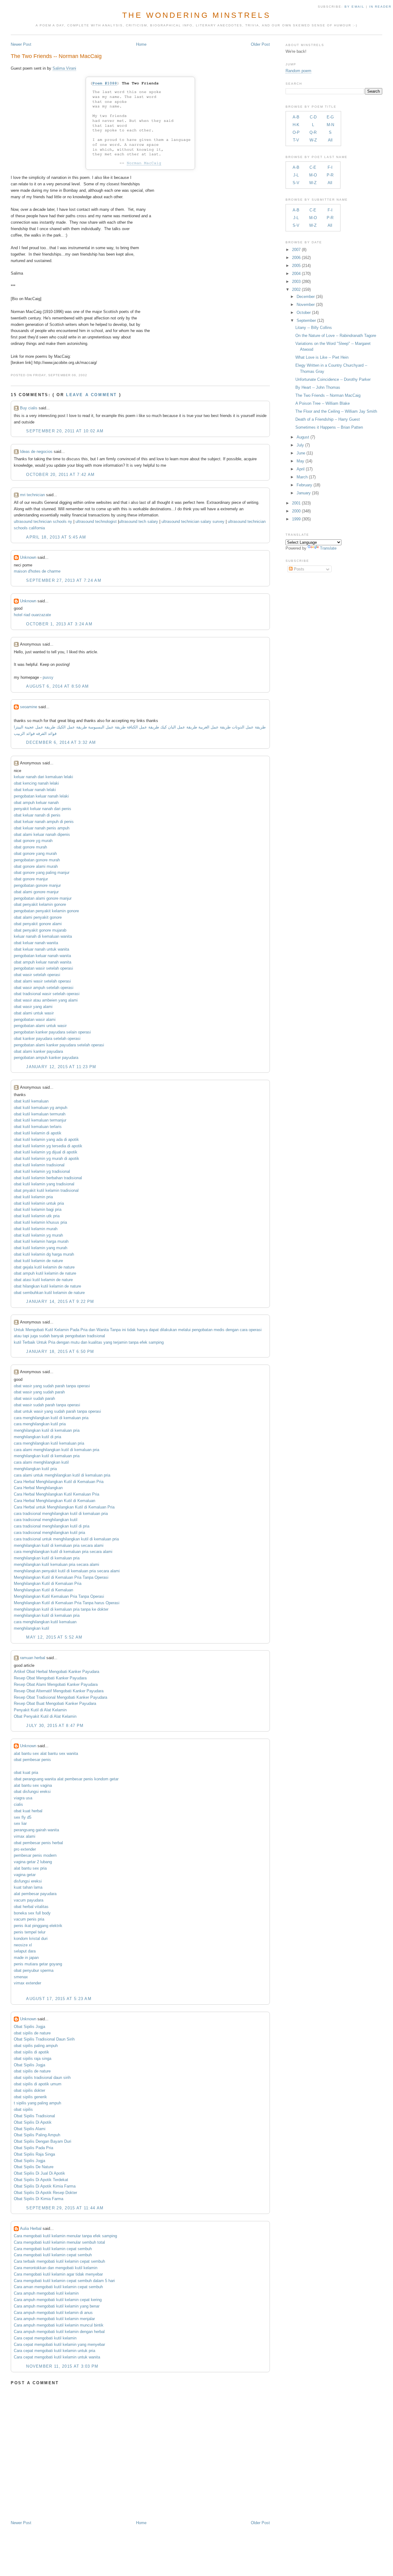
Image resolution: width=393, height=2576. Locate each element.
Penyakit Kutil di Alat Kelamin (40, 1710)
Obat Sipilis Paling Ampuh (37, 2135)
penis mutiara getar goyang (38, 1964)
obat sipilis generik (30, 2097)
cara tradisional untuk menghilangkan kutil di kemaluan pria (66, 1539)
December (306, 297)
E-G (330, 117)
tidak (131, 1330)
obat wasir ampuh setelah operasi (44, 988)
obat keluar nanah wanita (36, 943)
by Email (354, 7)
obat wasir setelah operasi (37, 975)
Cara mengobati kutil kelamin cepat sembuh (53, 2249)
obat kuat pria (26, 1773)
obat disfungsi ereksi (32, 1792)
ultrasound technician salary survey (193, 521)
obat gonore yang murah (35, 854)
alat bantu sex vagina (33, 1785)
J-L (296, 175)
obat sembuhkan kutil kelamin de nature (49, 1293)
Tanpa (115, 1330)
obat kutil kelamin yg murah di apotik (47, 1159)
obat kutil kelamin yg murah (38, 1235)
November (306, 305)
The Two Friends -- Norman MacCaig (56, 56)
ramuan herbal (33, 1658)
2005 (296, 266)
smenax (21, 1977)
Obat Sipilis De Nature (34, 2167)
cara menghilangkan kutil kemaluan (45, 1622)
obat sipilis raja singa (33, 2058)
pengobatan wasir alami (35, 1020)
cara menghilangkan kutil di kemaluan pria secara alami (63, 1552)
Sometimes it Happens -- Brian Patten (329, 427)
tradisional (96, 1336)
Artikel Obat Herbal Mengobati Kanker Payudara (56, 1672)
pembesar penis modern (35, 1855)
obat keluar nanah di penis (37, 815)
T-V (296, 140)
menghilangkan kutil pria (35, 1469)
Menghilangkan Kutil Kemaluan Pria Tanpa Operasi (59, 1596)
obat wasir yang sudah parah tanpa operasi (52, 1386)
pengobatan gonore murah (37, 860)
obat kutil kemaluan (31, 1101)
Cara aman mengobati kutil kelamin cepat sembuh (58, 2287)
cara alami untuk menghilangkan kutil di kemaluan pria (62, 1475)
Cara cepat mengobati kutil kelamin (45, 2338)
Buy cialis (29, 408)
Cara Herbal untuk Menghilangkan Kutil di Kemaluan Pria (64, 1507)
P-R (330, 175)
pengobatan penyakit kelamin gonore (46, 911)
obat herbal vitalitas (31, 1907)
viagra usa (23, 1798)
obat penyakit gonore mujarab (40, 930)
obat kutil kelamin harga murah (41, 1241)
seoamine (29, 707)
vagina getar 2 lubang (33, 1862)
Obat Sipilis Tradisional (34, 2116)
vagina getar (25, 1875)
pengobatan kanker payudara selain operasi (52, 1032)
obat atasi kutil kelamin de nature (43, 1280)
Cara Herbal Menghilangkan (38, 1488)
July (300, 445)
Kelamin (62, 1330)
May (300, 461)
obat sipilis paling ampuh (36, 2046)
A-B (296, 117)
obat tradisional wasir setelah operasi (47, 994)
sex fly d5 (23, 1817)
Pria (84, 1330)
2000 (296, 511)
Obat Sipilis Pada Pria (33, 2148)
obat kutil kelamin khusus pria (40, 1222)
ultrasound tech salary (138, 521)
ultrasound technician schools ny (43, 521)
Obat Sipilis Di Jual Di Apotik (39, 2173)
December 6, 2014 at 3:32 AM (61, 742)
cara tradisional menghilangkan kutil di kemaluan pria (61, 1514)
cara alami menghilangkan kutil (41, 1462)
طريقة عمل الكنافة (143, 727)
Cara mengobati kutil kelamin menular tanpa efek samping (65, 2236)
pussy (48, 677)
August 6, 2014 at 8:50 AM (58, 686)
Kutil (49, 1330)
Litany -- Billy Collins (314, 328)
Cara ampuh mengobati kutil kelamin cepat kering (58, 2300)
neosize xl (23, 1945)
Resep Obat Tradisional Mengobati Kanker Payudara (60, 1697)
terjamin (120, 1342)
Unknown (28, 557)
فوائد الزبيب (24, 734)
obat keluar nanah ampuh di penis (44, 822)
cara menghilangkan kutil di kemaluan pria (51, 1418)
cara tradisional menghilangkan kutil (46, 1520)
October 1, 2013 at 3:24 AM (59, 624)
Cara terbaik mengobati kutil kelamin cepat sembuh (59, 2261)
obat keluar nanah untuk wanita (41, 949)
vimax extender (27, 1983)
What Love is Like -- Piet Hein (322, 357)
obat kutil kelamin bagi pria (38, 1209)
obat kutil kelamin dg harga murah (44, 1254)
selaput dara (25, 1951)
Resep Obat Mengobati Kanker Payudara (50, 1678)
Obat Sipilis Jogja (29, 2027)
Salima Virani (64, 68)
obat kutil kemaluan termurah (40, 1114)
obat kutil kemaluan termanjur (40, 1120)
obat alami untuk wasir (34, 1013)
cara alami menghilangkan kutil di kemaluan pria (56, 1450)
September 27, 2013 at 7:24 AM (64, 580)
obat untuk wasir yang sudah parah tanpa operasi (57, 1411)
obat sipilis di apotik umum (38, 2084)
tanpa (134, 1342)
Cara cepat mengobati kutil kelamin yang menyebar (59, 2344)
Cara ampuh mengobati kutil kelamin (46, 2293)
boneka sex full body (32, 1913)
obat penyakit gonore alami (38, 924)
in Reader (381, 7)
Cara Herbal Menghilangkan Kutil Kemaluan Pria (56, 1494)
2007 (296, 250)
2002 (296, 290)
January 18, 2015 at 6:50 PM (60, 1352)
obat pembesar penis (32, 1760)
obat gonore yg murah (33, 841)
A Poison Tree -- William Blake (323, 403)
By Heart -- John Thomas (318, 387)
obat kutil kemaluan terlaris (38, 1127)
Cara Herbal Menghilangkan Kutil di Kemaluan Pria (59, 1482)
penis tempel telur (30, 1932)
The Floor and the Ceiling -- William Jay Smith (336, 411)
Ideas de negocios (36, 452)
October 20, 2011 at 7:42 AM (60, 475)
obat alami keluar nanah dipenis (42, 834)
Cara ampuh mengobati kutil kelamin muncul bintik (59, 2325)
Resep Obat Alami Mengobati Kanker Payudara (56, 1684)
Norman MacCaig (144, 163)
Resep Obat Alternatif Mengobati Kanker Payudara (59, 1691)
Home (141, 44)
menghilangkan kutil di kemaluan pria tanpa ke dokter (61, 1609)
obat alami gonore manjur (36, 892)
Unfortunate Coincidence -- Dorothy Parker (333, 379)
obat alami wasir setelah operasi (42, 981)
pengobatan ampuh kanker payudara (46, 1058)
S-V (296, 183)
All (330, 140)
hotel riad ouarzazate (32, 615)
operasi (255, 1330)
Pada (75, 1330)
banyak (57, 1336)
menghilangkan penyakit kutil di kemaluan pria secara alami (67, 1571)
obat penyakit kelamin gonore (40, 904)
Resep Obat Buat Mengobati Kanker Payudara (55, 1703)
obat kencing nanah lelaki (36, 783)
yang (108, 1342)
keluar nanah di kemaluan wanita (43, 936)
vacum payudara (29, 1900)
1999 (296, 519)
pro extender (25, 1849)
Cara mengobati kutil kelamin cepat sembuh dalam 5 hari (64, 2281)
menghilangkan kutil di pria (37, 1437)
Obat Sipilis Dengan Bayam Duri (43, 2141)
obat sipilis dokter (29, 2090)
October (304, 313)
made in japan (26, 1958)
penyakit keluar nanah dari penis (43, 809)
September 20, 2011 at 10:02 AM (65, 431)
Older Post (260, 44)
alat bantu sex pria (30, 1868)
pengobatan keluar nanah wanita (42, 956)
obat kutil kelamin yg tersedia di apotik (48, 1146)
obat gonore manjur (31, 879)
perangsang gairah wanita (36, 1830)
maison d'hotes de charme (37, 571)
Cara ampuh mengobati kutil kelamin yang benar (57, 2306)
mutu (75, 1342)
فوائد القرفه (46, 734)
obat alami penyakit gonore (38, 917)
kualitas (95, 1342)
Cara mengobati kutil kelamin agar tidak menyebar (58, 2274)
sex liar (20, 1823)
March (302, 477)
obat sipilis (23, 2109)
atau (18, 1336)
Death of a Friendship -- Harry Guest (328, 419)
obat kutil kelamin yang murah (41, 1248)
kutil (18, 1342)
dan (92, 1330)
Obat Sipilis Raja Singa (34, 2154)
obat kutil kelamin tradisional (39, 1165)
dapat (154, 1330)
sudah (44, 1336)
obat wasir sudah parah (34, 1398)
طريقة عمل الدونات (249, 727)
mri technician (32, 495)
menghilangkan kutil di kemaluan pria (47, 1430)
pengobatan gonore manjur (37, 885)
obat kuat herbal (28, 1811)
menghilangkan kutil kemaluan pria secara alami (56, 1564)
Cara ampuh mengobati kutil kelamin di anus (53, 2313)
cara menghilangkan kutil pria (40, 1424)
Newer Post (21, 44)
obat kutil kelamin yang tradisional (44, 1184)
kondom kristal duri (31, 1939)
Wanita (103, 1330)
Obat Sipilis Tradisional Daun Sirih (44, 2039)
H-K (296, 125)
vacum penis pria (29, 1919)
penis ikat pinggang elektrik (38, 1926)
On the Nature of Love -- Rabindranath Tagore (336, 336)
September (306, 321)
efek (144, 1342)
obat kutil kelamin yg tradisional (42, 1171)
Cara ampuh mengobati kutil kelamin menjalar (54, 2319)
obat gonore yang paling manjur (42, 873)
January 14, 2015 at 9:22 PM (60, 1302)
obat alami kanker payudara (38, 1051)
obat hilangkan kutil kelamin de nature (47, 1286)
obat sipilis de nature (32, 2033)
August (303, 437)
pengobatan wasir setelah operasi (43, 968)
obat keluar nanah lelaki (35, 790)
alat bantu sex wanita (59, 1753)
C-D (313, 117)
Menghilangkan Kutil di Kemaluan (43, 1590)
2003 (296, 282)
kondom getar (106, 1779)
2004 (296, 274)
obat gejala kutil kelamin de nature (44, 1267)
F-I (330, 167)
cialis (18, 1804)
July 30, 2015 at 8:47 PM (55, 1726)
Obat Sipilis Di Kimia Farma (39, 2199)
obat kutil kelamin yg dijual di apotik (46, 1152)
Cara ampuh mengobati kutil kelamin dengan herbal (59, 2332)
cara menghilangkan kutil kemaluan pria (49, 1443)
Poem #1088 (105, 83)
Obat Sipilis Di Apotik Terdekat (41, 2180)
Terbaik (29, 1342)
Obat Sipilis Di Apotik (33, 2122)
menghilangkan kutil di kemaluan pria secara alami (59, 1545)
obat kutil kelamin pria (33, 1197)
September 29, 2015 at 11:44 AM (65, 2208)
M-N (330, 125)
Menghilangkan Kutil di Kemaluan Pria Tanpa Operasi (61, 1577)
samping (156, 1342)
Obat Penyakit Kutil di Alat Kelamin (45, 1716)
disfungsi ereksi (28, 1881)
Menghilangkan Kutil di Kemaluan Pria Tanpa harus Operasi (67, 1603)
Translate (328, 548)
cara (244, 1330)
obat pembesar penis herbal (38, 1843)
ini (124, 1330)
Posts (298, 569)
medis (219, 1330)
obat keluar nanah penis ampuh (42, 828)
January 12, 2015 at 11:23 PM (61, 1067)
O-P (296, 132)
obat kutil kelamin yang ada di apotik (46, 1139)
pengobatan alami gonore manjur (43, 898)
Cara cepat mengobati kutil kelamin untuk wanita (57, 2357)
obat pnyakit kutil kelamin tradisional (46, 1190)
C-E (313, 167)
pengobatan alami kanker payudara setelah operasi (59, 1045)
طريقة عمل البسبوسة (106, 727)
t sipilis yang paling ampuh (37, 2103)
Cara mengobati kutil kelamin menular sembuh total (59, 2242)
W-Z (313, 140)
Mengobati (35, 1330)
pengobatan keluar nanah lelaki (41, 796)
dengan (232, 1330)
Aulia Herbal (31, 2228)
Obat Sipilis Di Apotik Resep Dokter (45, 2193)
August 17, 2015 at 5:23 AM (59, 1999)
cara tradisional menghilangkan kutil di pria (52, 1526)
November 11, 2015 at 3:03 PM (62, 2366)
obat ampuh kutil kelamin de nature (45, 1273)
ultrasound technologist (96, 521)
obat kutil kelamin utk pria (37, 1216)
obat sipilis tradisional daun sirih (42, 2078)
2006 (296, 258)
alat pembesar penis (75, 1779)
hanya (142, 1330)
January (304, 493)
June (301, 453)
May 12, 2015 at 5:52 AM (54, 1637)
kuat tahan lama (28, 1887)
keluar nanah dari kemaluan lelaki (43, 777)
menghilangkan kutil (31, 1628)
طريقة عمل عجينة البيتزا (35, 727)
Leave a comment (91, 395)
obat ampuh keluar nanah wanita (43, 962)
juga (34, 1336)
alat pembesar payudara (35, 1894)
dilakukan (168, 1330)
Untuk (19, 1330)
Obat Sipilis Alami (30, 2129)
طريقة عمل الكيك (72, 727)
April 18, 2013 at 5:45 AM (56, 537)
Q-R (313, 132)
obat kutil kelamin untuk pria (39, 1203)
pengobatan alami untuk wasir (40, 1026)
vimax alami (25, 1836)
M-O (313, 175)
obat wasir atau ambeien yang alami (46, 1000)
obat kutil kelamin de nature (38, 1261)
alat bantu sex (26, 1753)
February (304, 485)
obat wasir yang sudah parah (39, 1392)
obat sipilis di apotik (31, 2052)
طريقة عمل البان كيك (179, 727)
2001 (296, 503)
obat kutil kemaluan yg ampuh (41, 1108)
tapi (26, 1336)
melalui (184, 1330)
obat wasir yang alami (33, 1007)
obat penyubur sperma (34, 1970)
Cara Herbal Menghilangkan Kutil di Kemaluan (54, 1501)
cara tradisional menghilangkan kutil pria (49, 1533)
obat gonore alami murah (36, 866)
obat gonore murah (30, 847)
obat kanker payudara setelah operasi (47, 1039)
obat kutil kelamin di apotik (38, 1133)
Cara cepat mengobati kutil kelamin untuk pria (54, 2351)
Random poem (298, 71)
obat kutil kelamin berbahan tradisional (48, 1178)
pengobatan (202, 1330)
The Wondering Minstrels (196, 15)
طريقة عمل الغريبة (214, 727)
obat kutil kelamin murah (36, 1229)
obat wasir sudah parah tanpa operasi (47, 1405)
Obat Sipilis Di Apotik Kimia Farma (45, 2186)
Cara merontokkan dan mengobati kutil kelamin (56, 2268)
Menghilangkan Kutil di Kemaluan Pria (48, 1583)
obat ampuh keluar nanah (36, 803)
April (301, 469)
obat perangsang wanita (35, 1779)
